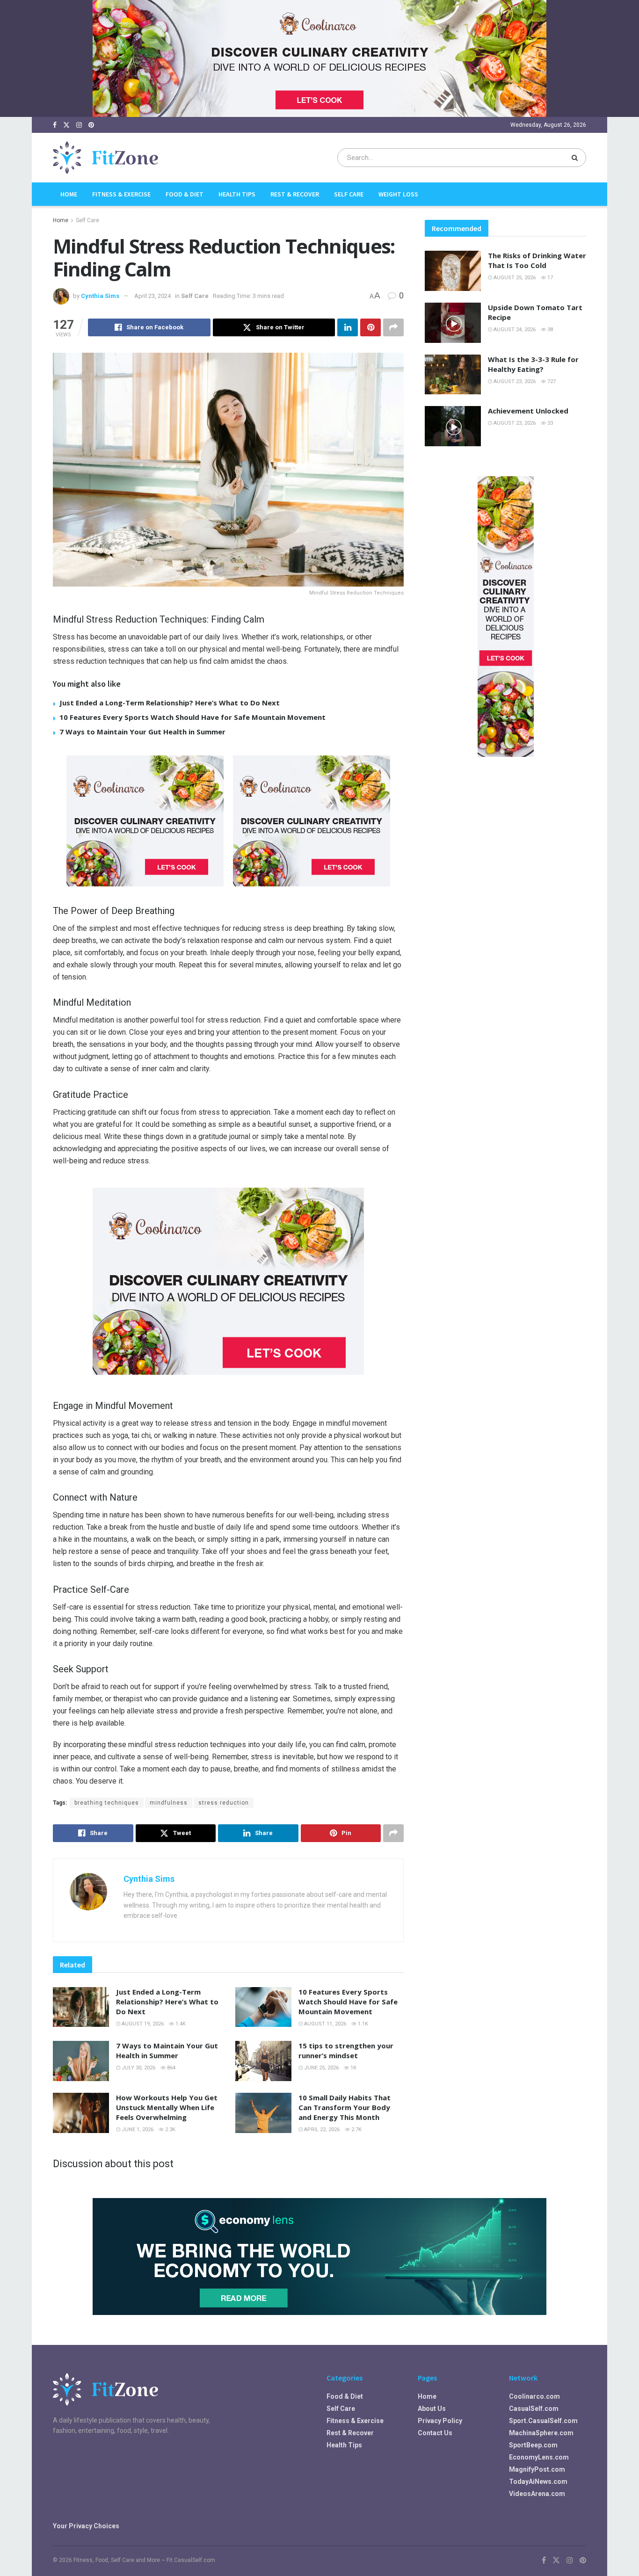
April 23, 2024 (152, 296)
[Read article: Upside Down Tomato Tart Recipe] (453, 323)
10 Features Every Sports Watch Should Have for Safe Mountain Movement (192, 717)
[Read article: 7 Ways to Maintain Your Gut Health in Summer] (81, 2061)
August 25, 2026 (514, 278)
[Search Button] (577, 158)
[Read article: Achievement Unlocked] (453, 426)
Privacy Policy (440, 2421)
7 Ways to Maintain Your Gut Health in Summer (142, 732)
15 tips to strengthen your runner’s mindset (346, 2050)
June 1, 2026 (137, 2130)
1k (353, 2068)
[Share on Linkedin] (348, 327)
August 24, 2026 (514, 330)
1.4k (180, 2024)
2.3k (170, 2130)
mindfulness (169, 1803)
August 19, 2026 (142, 2024)
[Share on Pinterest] (370, 327)
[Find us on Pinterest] (91, 125)
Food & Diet (185, 194)
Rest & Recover (295, 194)
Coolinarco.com (534, 2396)
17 (549, 278)
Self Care (349, 194)
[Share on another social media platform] (393, 327)
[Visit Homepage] (105, 158)
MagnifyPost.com (537, 2469)
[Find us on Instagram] (79, 125)
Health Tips (237, 194)
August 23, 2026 (514, 381)
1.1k (362, 2024)
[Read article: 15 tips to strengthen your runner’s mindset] (263, 2061)
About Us (432, 2409)
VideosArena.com (537, 2494)
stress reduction (224, 1803)
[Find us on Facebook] (55, 125)
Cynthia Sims (100, 296)
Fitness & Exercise (121, 194)
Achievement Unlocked (528, 411)
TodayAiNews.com (538, 2482)
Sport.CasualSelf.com (543, 2421)
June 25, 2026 (321, 2068)
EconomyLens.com (539, 2457)
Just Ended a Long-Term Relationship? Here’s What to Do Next (170, 703)
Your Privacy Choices (86, 2526)
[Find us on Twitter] (66, 125)
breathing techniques (107, 1803)
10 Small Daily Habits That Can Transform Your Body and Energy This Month (345, 2107)
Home (69, 194)
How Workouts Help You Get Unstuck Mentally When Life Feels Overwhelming (167, 2107)
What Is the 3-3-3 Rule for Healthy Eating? (533, 364)
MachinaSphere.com (541, 2433)
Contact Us (435, 2433)
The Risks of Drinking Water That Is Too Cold (537, 260)
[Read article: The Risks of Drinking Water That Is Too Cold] (453, 271)
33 (549, 423)
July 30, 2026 (138, 2068)
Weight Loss (398, 194)
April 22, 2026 (321, 2130)
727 (551, 381)
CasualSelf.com (534, 2409)
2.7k (356, 2130)
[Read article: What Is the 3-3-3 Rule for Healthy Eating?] (453, 375)
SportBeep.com (533, 2445)
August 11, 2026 (324, 2024)
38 (549, 330)
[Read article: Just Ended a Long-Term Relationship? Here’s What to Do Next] (81, 2007)
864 (171, 2068)
